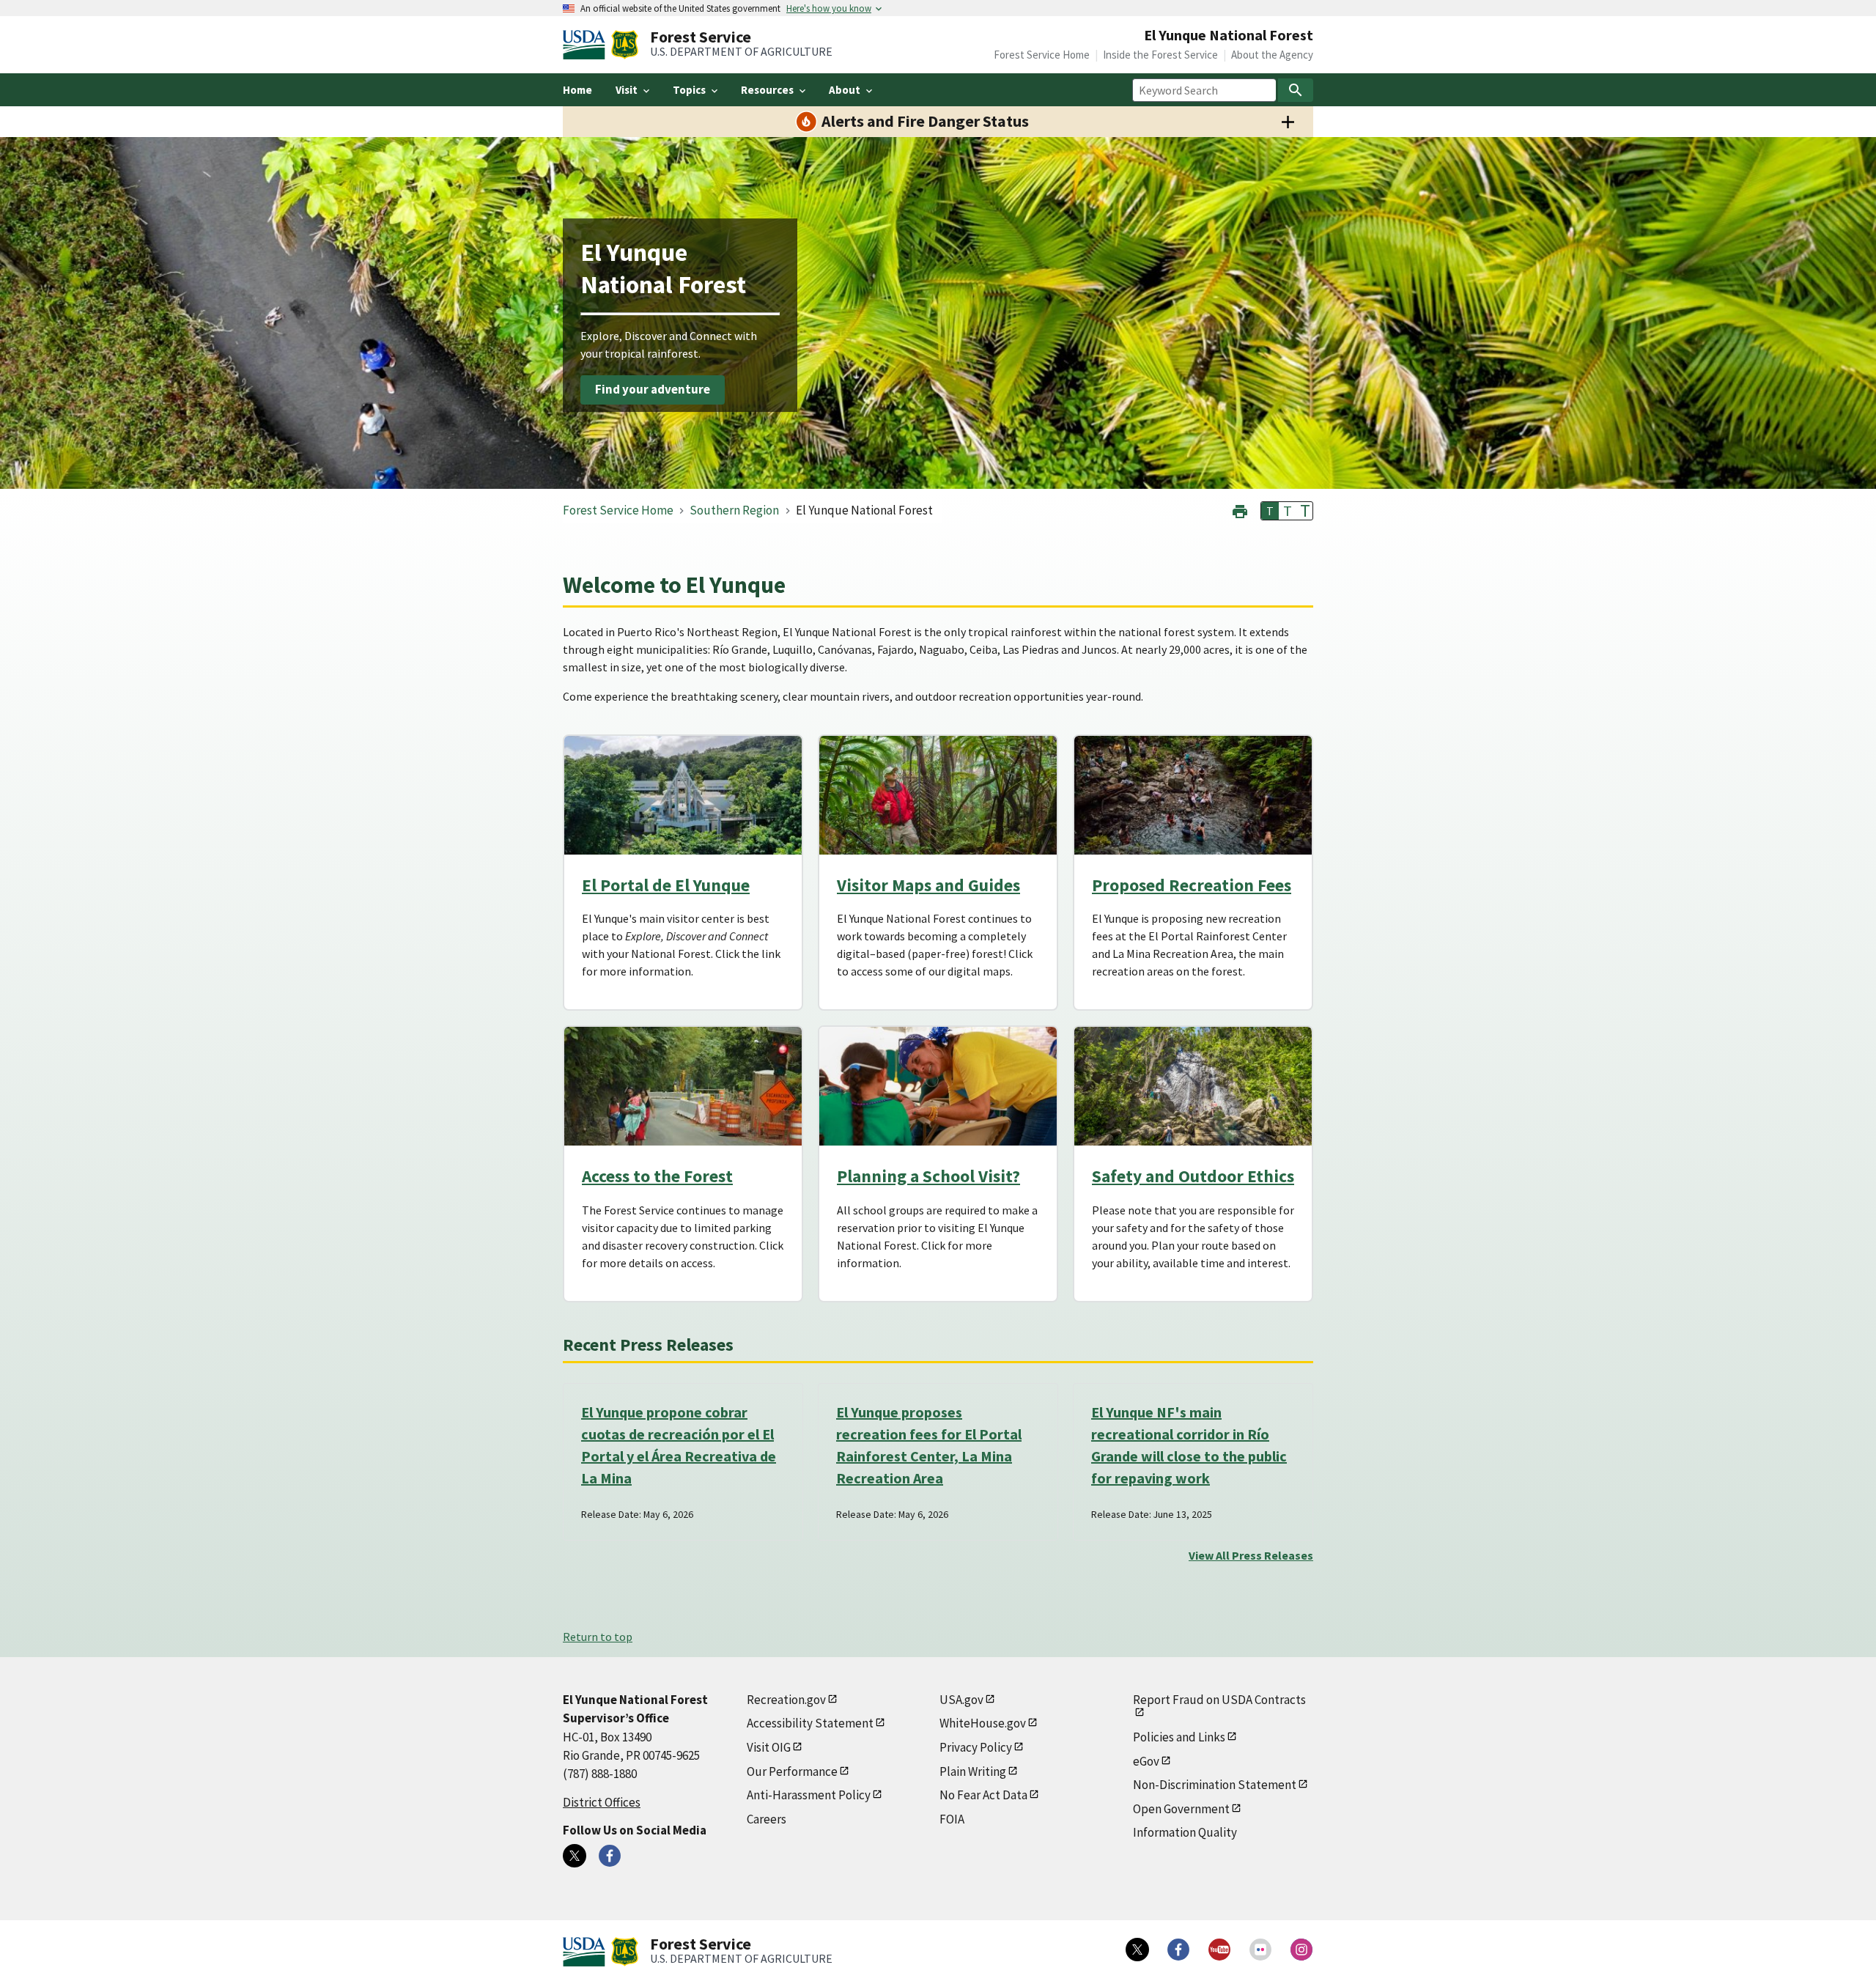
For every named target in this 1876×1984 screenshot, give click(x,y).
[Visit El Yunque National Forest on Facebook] (610, 1856)
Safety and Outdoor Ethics (1193, 1176)
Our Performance (792, 1771)
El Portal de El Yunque (666, 885)
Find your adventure (653, 390)
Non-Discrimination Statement (1215, 1785)
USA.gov (961, 1700)
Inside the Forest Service (1160, 55)
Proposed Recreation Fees (1192, 885)
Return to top (598, 1637)
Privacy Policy (976, 1747)
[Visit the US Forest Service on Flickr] (1260, 1950)
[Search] (1296, 90)
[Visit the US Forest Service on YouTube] (1219, 1950)
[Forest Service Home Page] (625, 45)
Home (577, 90)
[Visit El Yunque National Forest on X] (575, 1856)
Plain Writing (973, 1771)
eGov (1146, 1761)
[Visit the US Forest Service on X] (1137, 1950)
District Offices (602, 1802)
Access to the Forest (657, 1176)
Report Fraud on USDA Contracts (1219, 1700)
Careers (767, 1819)
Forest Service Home (1042, 55)
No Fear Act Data (983, 1795)
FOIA (952, 1819)
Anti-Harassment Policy (809, 1795)
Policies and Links (1179, 1737)
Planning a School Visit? (928, 1176)
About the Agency (1272, 55)
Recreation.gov (786, 1700)
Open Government (1181, 1809)
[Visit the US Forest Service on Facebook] (1178, 1950)
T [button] (1270, 511)
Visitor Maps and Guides (928, 885)
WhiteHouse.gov (983, 1723)
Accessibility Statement (810, 1723)
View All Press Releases (1251, 1555)
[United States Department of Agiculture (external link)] (587, 45)
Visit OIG (769, 1747)
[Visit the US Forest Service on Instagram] (1301, 1950)
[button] (1240, 510)
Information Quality (1185, 1832)
